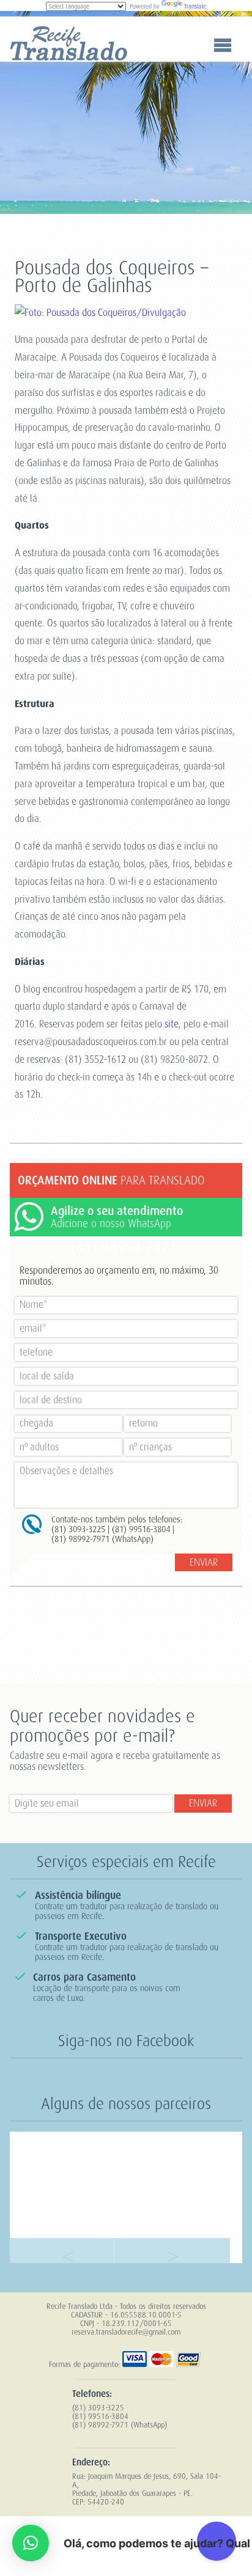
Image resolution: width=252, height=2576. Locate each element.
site (172, 1024)
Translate (195, 6)
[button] (31, 2543)
